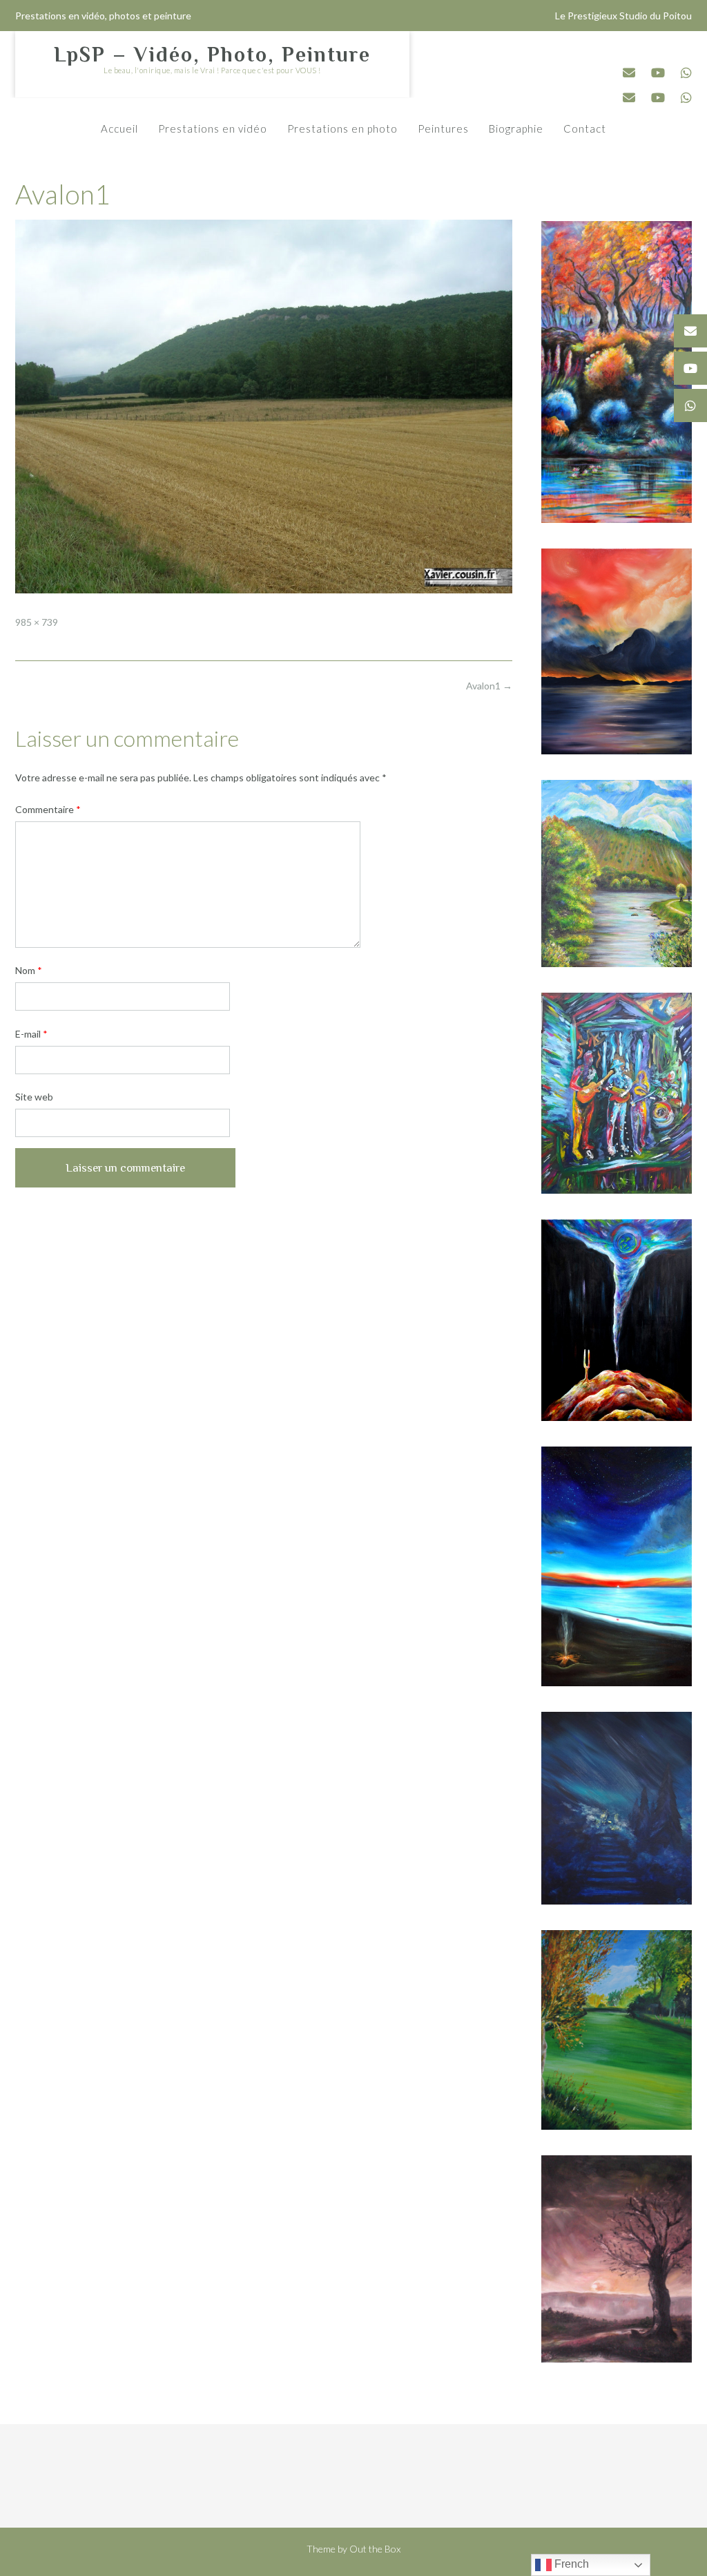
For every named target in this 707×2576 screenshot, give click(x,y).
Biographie (516, 128)
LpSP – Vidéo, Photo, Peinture (212, 55)
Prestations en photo (342, 128)
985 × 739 (37, 622)
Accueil (119, 128)
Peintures (443, 128)
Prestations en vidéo (213, 128)
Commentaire (48, 809)
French (570, 2564)
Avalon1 (489, 686)
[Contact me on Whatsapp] (686, 73)
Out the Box (375, 2549)
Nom (29, 970)
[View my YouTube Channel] (658, 73)
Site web (34, 1097)
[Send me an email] (629, 73)
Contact (585, 128)
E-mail (31, 1034)
